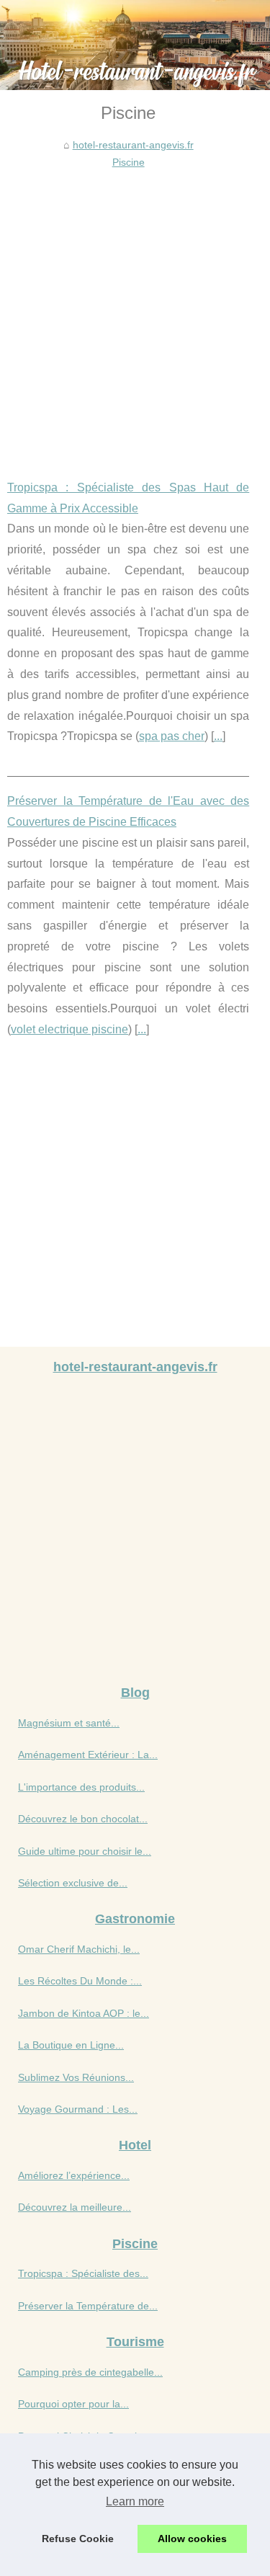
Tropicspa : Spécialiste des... (83, 2273)
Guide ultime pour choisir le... (85, 1851)
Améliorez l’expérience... (74, 2175)
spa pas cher (172, 736)
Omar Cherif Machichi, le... (79, 1949)
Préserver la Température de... (88, 2306)
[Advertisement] (135, 314)
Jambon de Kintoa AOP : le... (84, 2013)
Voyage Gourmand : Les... (78, 2109)
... (218, 736)
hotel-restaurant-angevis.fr (133, 145)
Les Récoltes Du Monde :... (80, 1981)
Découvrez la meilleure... (75, 2207)
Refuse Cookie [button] (78, 2539)
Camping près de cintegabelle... (90, 2372)
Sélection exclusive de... (73, 1883)
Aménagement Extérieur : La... (88, 1755)
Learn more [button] (135, 2501)
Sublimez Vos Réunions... (76, 2077)
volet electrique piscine (69, 1029)
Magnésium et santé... (69, 1723)
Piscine (129, 162)
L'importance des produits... (81, 1787)
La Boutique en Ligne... (71, 2045)
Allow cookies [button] (192, 2539)
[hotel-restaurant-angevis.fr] (135, 45)
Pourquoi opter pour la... (73, 2404)
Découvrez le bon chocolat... (83, 1819)
